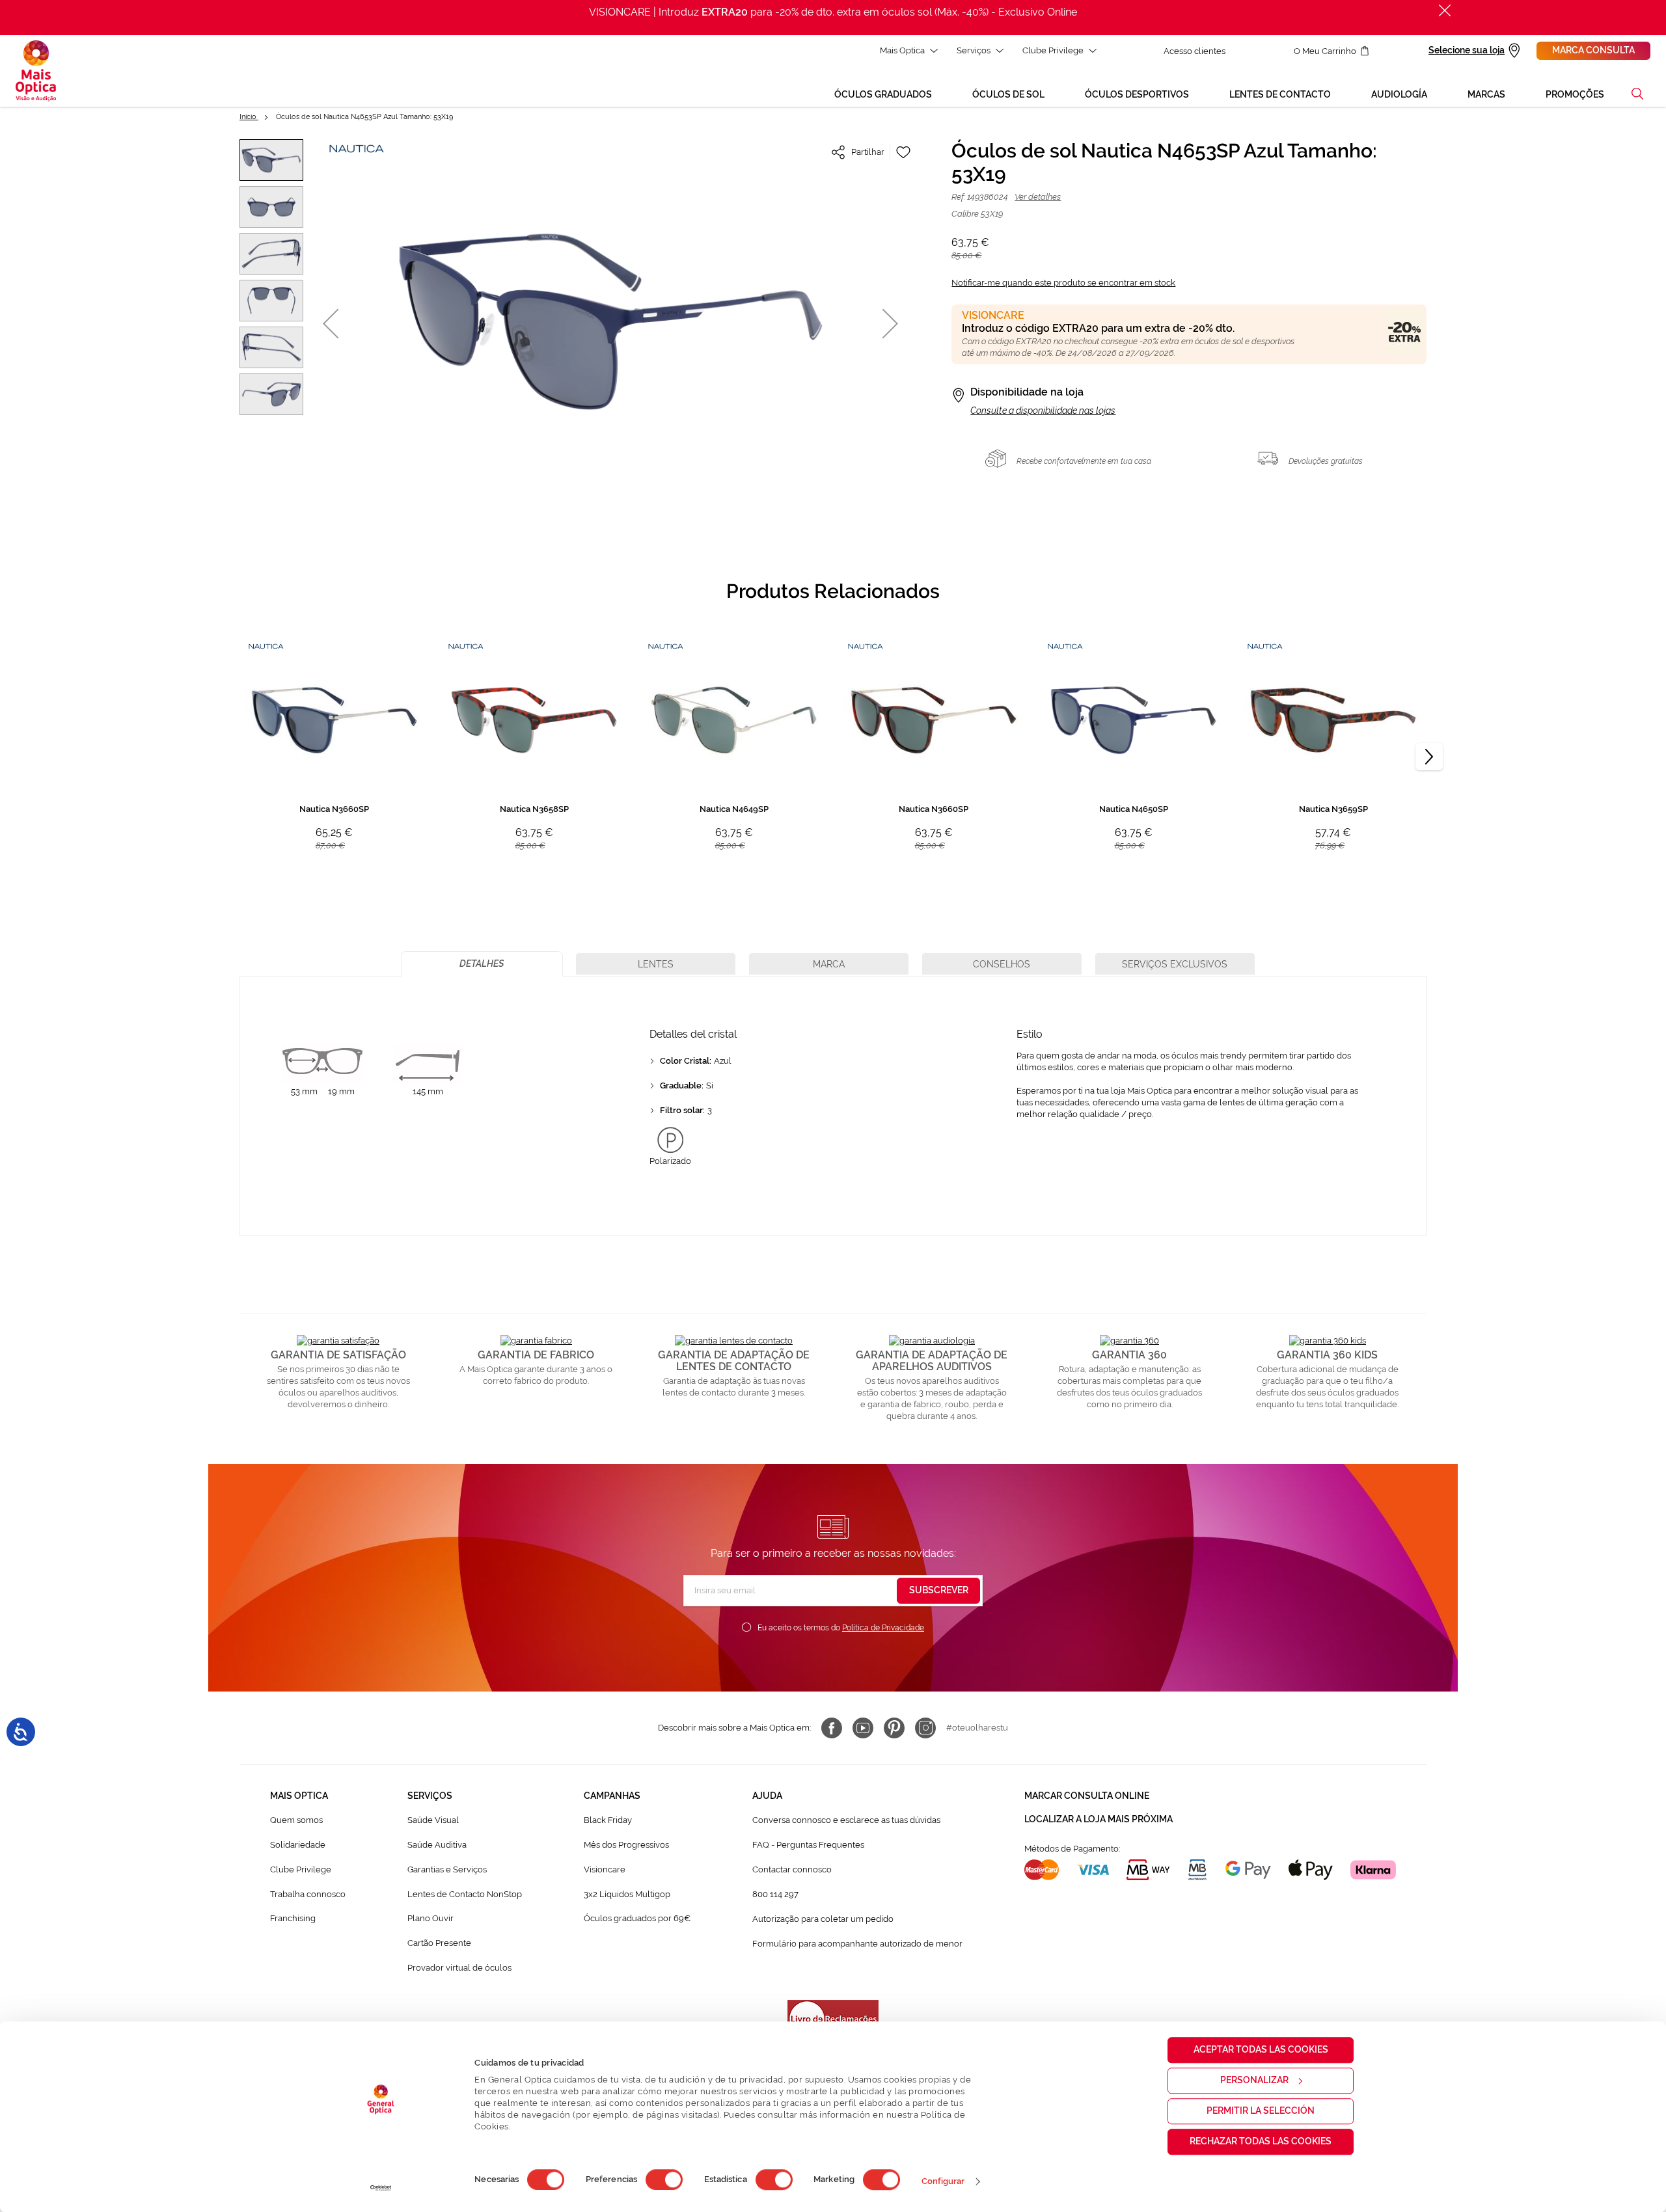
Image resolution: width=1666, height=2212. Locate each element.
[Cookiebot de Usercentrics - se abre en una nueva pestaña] (381, 2188)
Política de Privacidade (883, 1628)
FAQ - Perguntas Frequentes (808, 1845)
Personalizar (1254, 2080)
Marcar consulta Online (1087, 1796)
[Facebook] (832, 1728)
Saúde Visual (433, 1820)
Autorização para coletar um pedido (823, 1919)
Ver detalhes (1038, 197)
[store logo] (36, 71)
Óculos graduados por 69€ (637, 1918)
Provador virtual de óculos (459, 1968)
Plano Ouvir (430, 1918)
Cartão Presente (439, 1943)
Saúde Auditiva (437, 1845)
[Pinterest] (894, 1728)
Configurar (943, 2181)
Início (249, 117)
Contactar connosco (792, 1869)
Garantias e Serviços (447, 1869)
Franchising (293, 1918)
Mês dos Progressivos (626, 1845)
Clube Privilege (1053, 50)
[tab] (482, 964)
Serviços (974, 50)
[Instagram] (925, 1728)
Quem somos (296, 1820)
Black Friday (608, 1820)
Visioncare (605, 1869)
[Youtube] (863, 1728)
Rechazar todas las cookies (1261, 2141)
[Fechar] (1445, 10)
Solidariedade (298, 1845)
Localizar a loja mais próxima (1099, 1819)
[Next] (1429, 757)
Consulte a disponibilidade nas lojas (1043, 411)
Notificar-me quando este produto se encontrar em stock (1063, 283)
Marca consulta (1593, 50)
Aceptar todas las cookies (1261, 2049)
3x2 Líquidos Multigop (627, 1894)
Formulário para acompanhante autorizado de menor (857, 1944)
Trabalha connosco (308, 1894)
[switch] (664, 2179)
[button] (1637, 94)
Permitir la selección (1261, 2111)
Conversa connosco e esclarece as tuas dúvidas (846, 1820)
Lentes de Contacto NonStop (465, 1894)
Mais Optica (902, 50)
